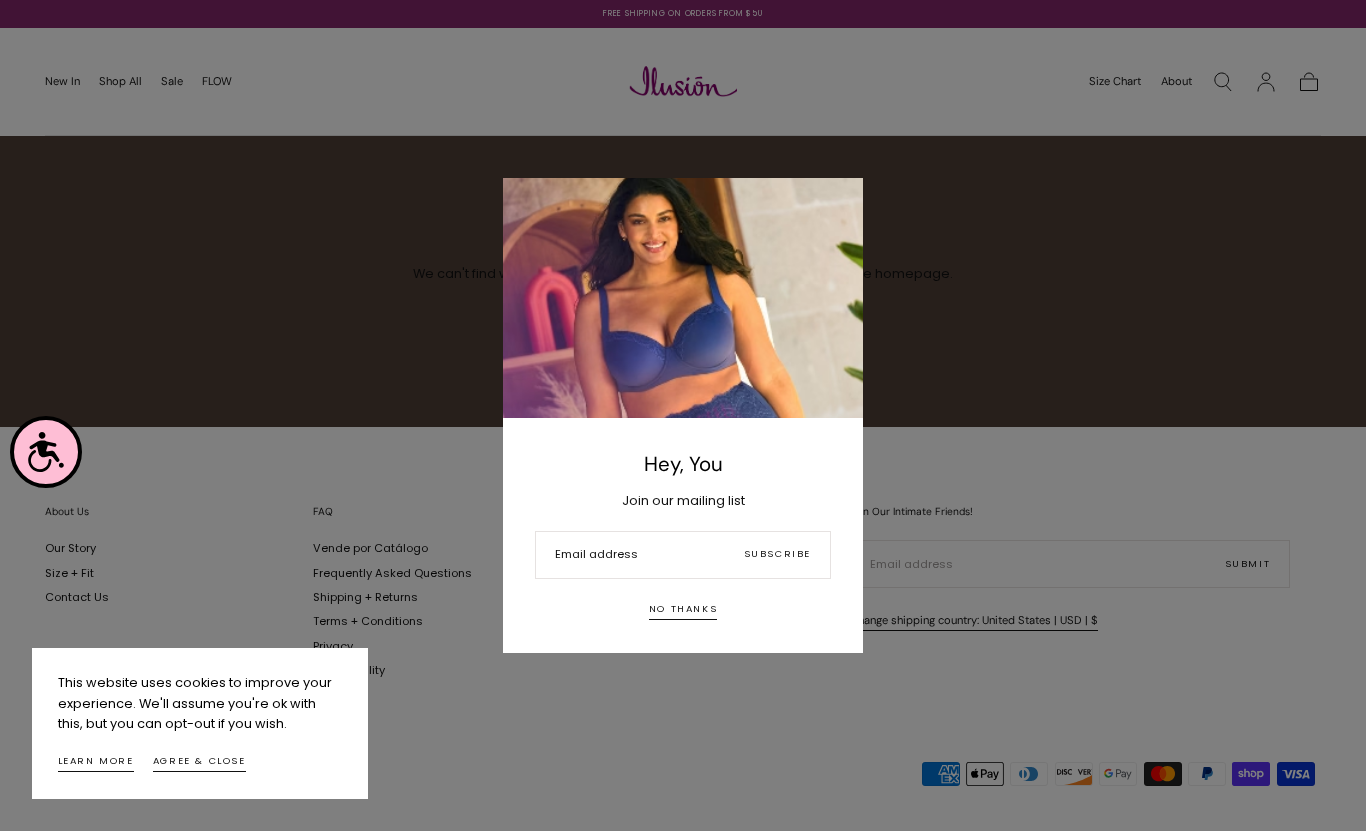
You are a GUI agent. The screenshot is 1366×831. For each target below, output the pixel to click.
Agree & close (199, 760)
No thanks (683, 608)
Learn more (96, 760)
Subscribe (777, 553)
